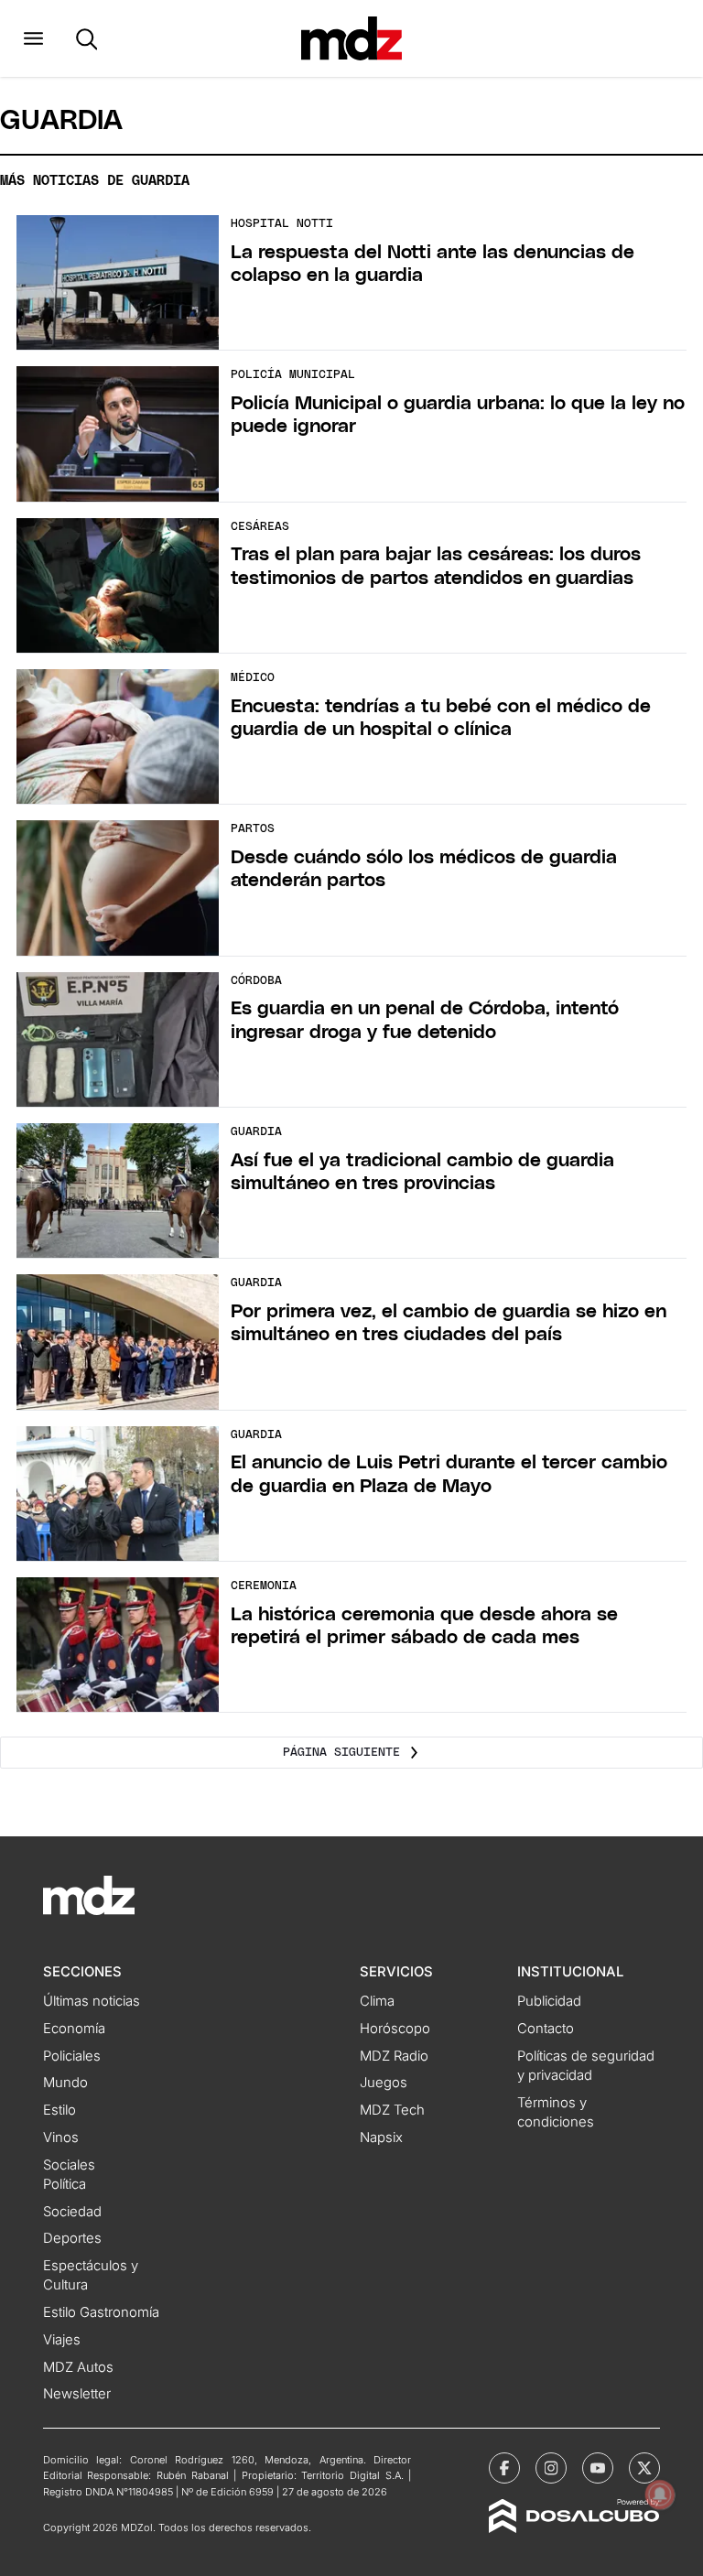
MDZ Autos (78, 2367)
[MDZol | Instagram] (551, 2468)
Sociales (69, 2165)
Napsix (381, 2138)
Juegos (384, 2083)
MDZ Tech (392, 2110)
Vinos (61, 2138)
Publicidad (549, 2001)
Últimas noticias (92, 2001)
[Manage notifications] (660, 2495)
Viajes (62, 2340)
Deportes (72, 2238)
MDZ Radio (394, 2056)
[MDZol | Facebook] (504, 2468)
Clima (377, 2001)
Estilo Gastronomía (101, 2312)
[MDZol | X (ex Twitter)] (644, 2468)
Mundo (65, 2083)
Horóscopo (395, 2029)
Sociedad (72, 2212)
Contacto (546, 2029)
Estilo (59, 2110)
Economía (74, 2029)
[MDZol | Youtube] (598, 2468)
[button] (33, 38)
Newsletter (77, 2394)
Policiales (72, 2056)
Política (65, 2184)
